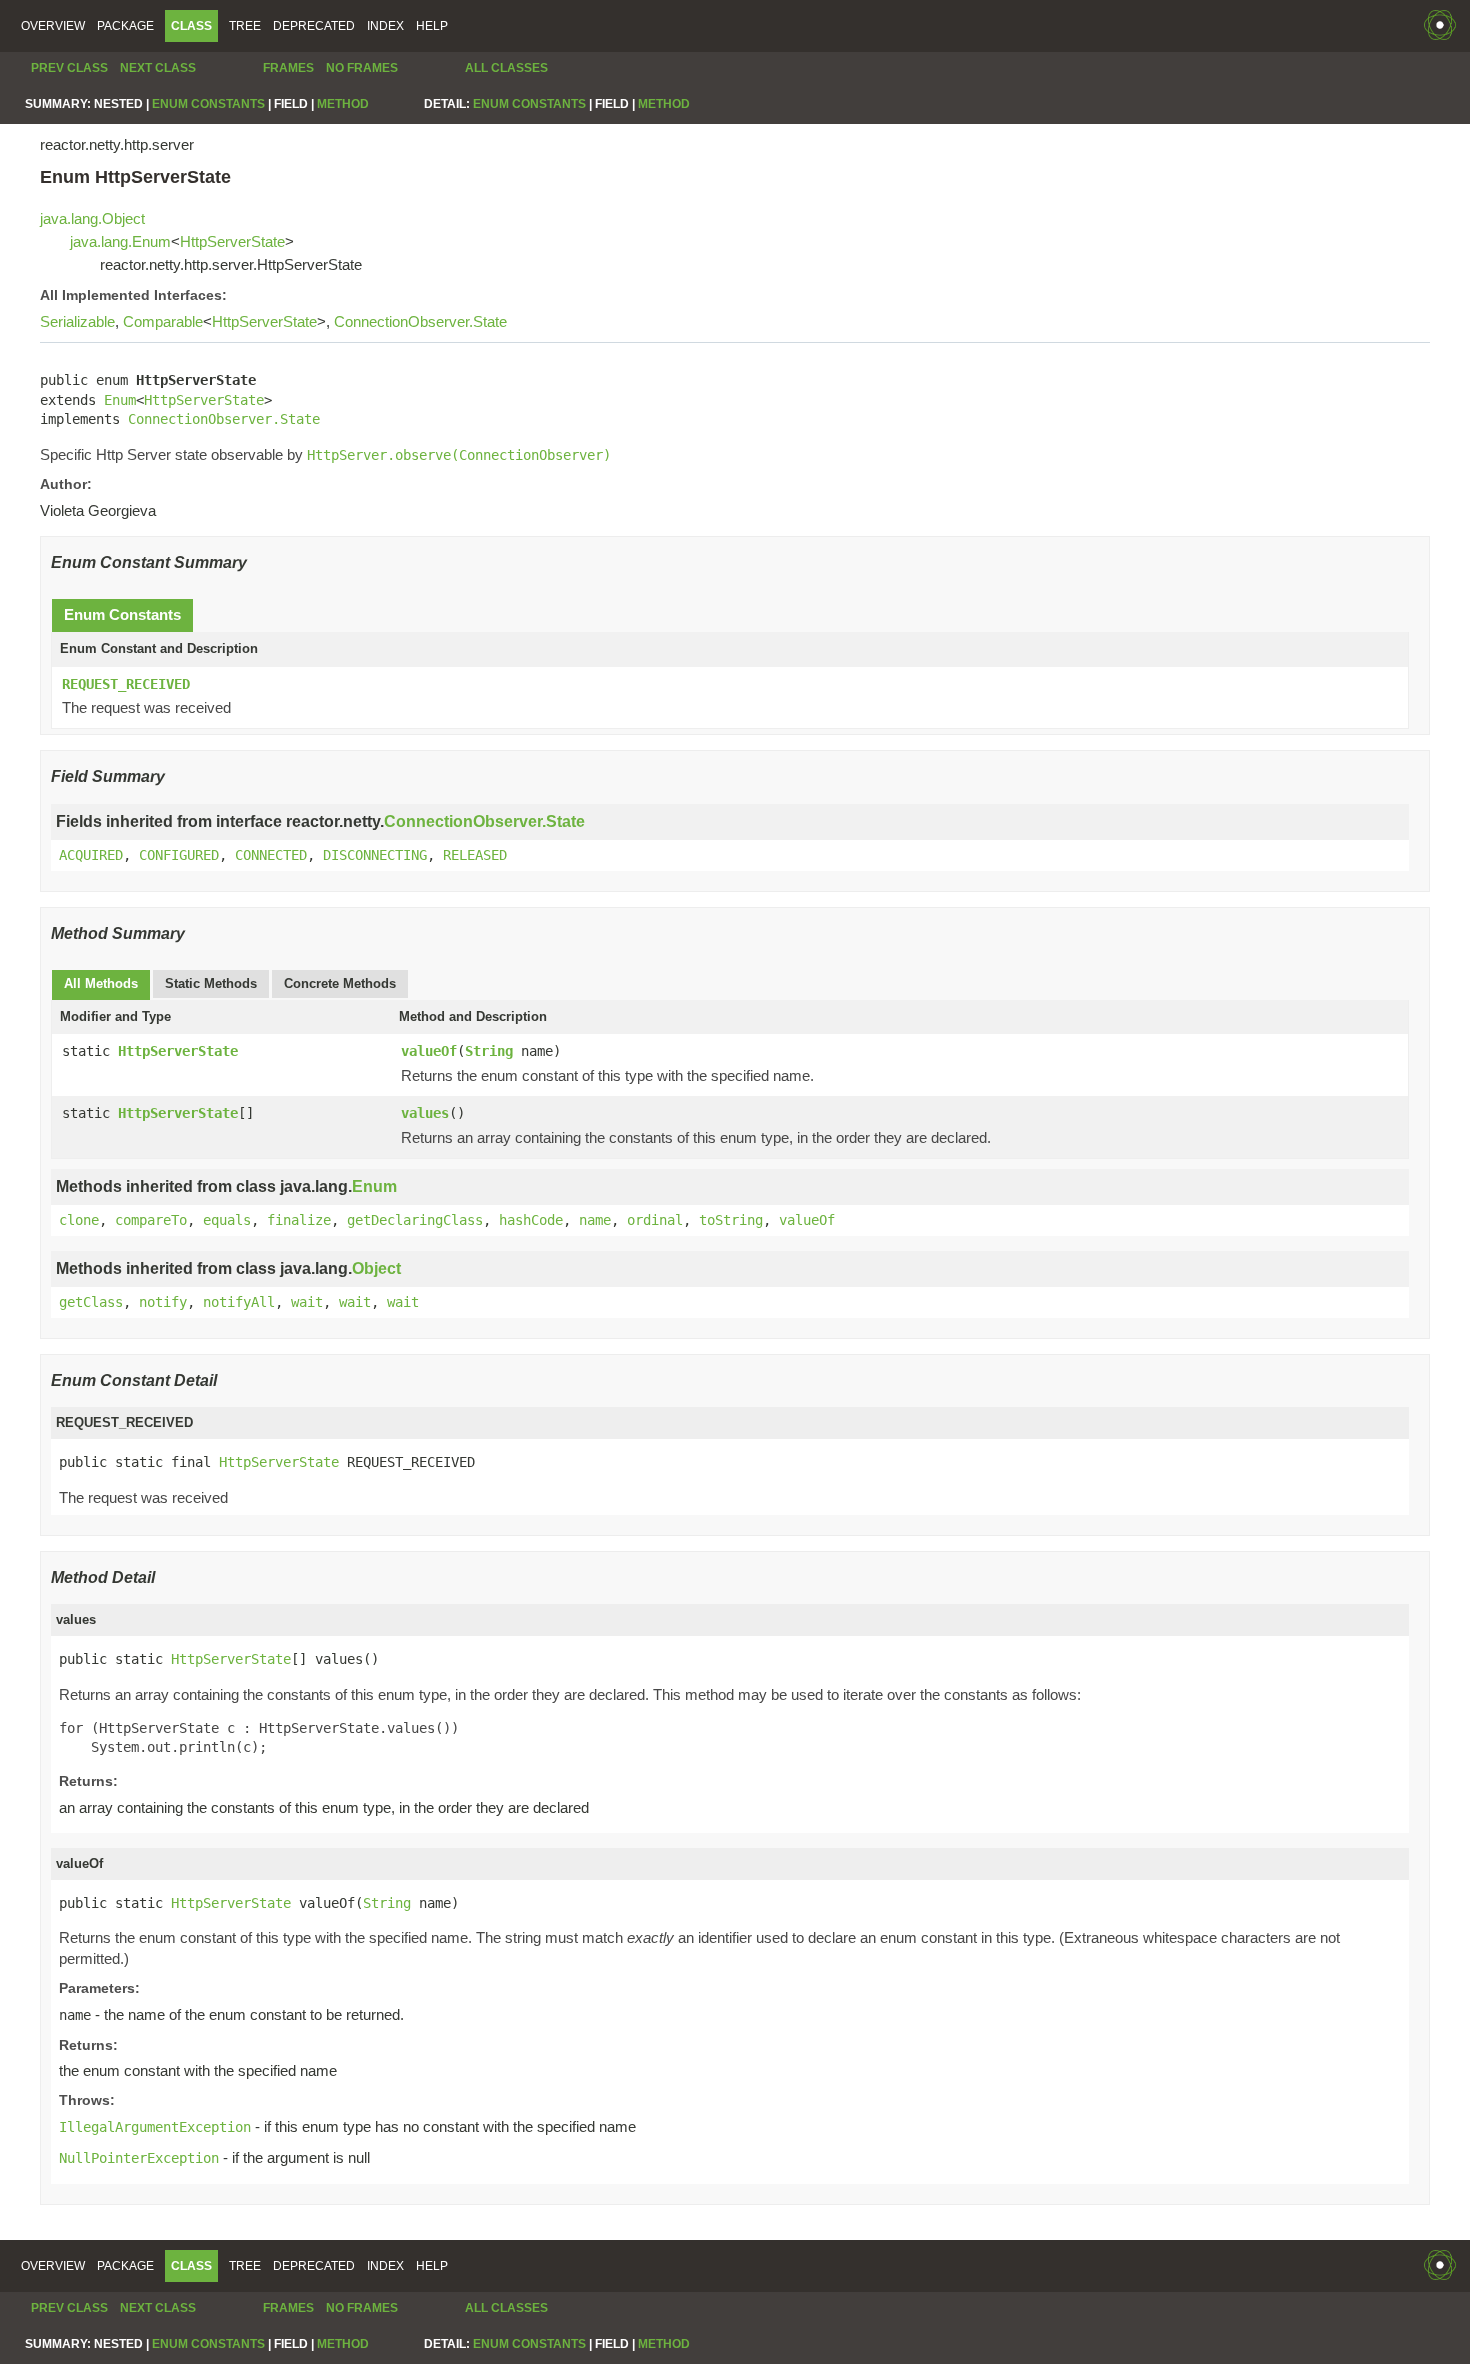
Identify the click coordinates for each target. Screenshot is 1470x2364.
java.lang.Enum (120, 241)
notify (163, 1302)
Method (343, 104)
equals (227, 1220)
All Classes (506, 68)
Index (385, 26)
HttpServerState (232, 241)
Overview (53, 26)
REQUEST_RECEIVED (126, 684)
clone (79, 1220)
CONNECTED (271, 855)
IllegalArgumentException (155, 2127)
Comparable (163, 321)
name (595, 1220)
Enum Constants (208, 104)
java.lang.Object (92, 218)
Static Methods (211, 983)
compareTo (151, 1220)
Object (376, 1268)
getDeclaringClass (415, 1220)
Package (125, 26)
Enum (120, 400)
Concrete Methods (340, 983)
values (425, 1113)
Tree (245, 26)
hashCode (531, 1220)
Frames (288, 68)
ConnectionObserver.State (420, 321)
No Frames (362, 68)
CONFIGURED (179, 855)
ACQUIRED (91, 855)
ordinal (655, 1220)
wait (307, 1302)
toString (731, 1220)
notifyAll (239, 1302)
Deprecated (314, 26)
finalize (299, 1220)
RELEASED (475, 855)
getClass (91, 1302)
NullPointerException (139, 2158)
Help (432, 26)
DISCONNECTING (375, 855)
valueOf (429, 1051)
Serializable (77, 321)
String (489, 1051)
